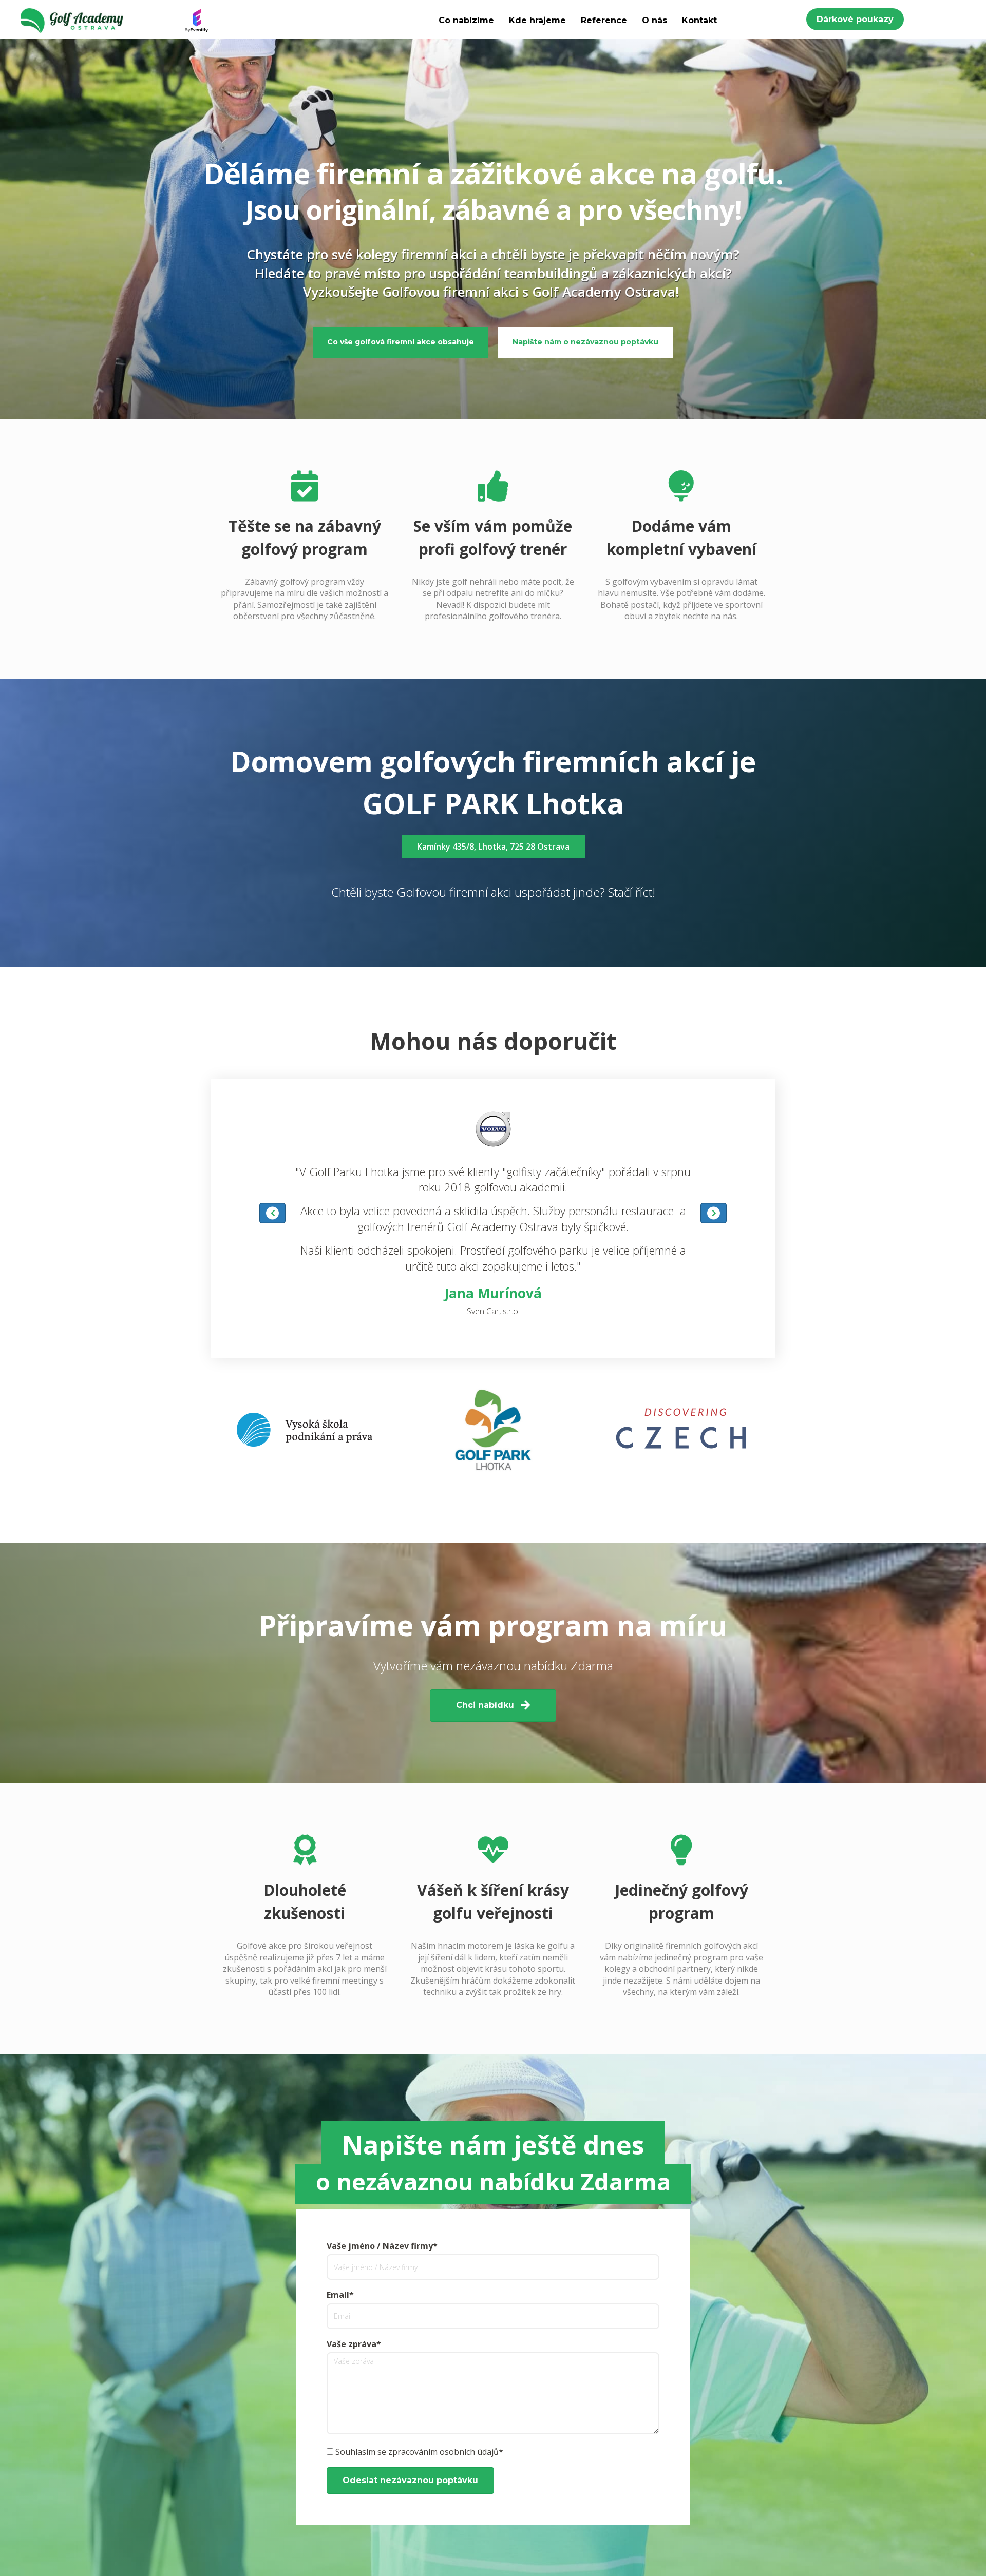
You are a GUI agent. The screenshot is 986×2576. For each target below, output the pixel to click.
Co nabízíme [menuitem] (466, 20)
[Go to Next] (714, 1213)
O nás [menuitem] (655, 20)
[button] (855, 19)
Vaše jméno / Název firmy (380, 2246)
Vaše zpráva (352, 2344)
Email (338, 2295)
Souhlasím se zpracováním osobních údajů (417, 2452)
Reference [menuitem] (604, 20)
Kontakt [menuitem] (699, 20)
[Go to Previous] (272, 1213)
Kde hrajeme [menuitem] (537, 20)
